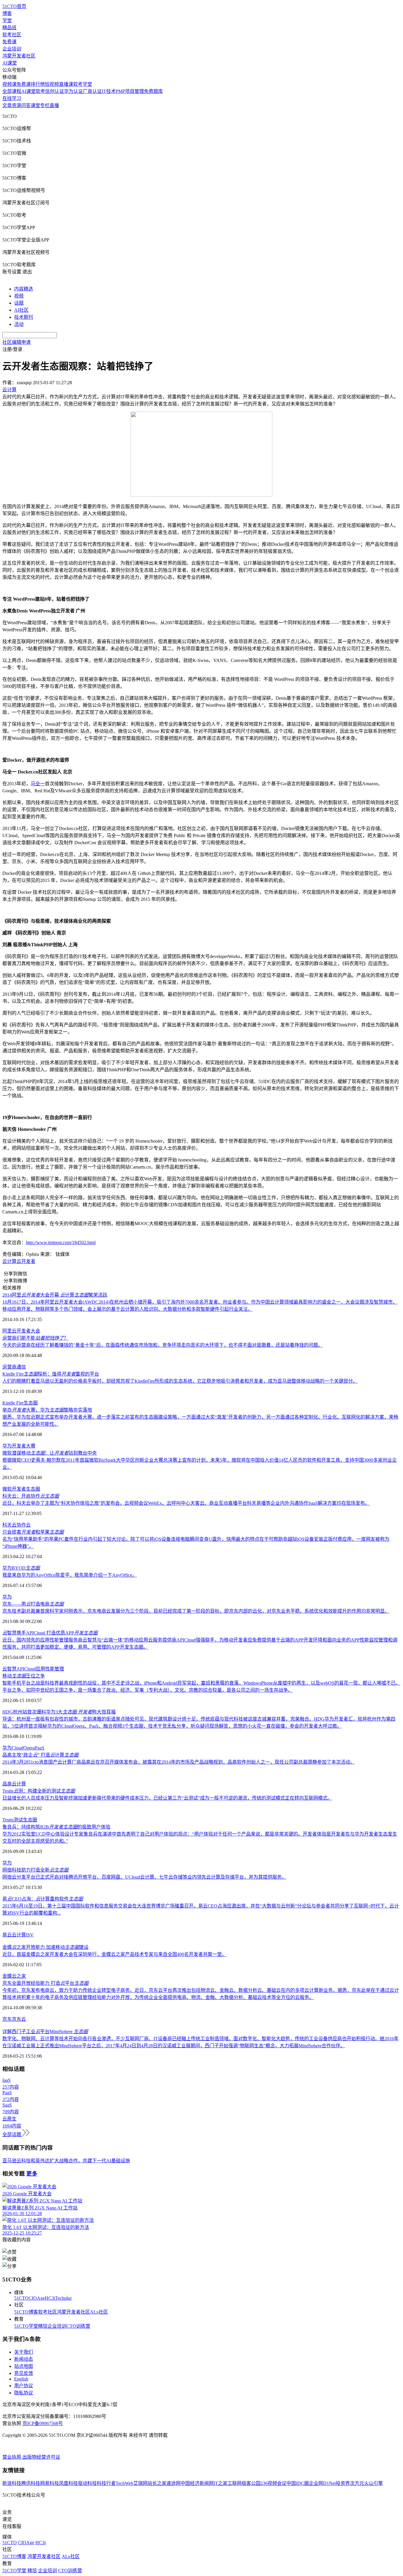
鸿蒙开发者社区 (19, 56)
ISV (30, 1935)
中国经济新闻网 (197, 2483)
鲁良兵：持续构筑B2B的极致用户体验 (56, 1827)
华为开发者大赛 (19, 1446)
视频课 (9, 84)
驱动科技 (87, 2483)
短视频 (52, 84)
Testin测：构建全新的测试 (39, 1791)
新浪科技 (12, 2483)
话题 (19, 303)
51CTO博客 (26, 2312)
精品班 (9, 28)
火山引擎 (373, 2483)
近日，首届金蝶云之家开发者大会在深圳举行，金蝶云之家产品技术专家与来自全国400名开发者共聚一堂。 (114, 1954)
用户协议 (24, 2386)
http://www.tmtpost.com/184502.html (61, 1242)
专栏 (45, 105)
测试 (18, 1820)
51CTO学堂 (26, 2326)
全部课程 (12, 91)
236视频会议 (273, 2483)
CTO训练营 (78, 2326)
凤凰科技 (68, 2483)
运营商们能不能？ (35, 1338)
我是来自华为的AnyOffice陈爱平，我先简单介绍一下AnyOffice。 (70, 1575)
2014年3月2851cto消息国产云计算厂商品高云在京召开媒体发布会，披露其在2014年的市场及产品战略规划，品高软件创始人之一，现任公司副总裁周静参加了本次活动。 (179, 1762)
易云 (7, 1935)
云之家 (19, 1976)
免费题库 (153, 91)
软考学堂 (83, 84)
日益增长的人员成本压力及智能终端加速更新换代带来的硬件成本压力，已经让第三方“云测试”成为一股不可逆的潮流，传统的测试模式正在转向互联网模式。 (167, 1798)
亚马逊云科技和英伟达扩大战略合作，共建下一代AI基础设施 (66, 2161)
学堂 (7, 20)
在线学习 (12, 98)
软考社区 (12, 35)
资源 (17, 105)
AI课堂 (10, 63)
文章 (7, 105)
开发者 (19, 1489)
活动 (19, 324)
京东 (7, 2019)
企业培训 (12, 49)
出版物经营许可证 (41, 2457)
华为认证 (73, 91)
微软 (7, 1489)
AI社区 (21, 310)
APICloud (26, 1669)
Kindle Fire (13, 1403)
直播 (54, 105)
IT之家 (221, 2483)
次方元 (357, 2483)
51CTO (21, 2298)
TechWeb (124, 2483)
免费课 (9, 42)
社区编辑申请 (17, 342)
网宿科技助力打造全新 (35, 1870)
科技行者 (106, 2483)
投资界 (343, 2483)
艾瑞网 (140, 2483)
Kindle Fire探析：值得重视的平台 (51, 1374)
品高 (7, 1784)
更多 (32, 2174)
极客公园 (251, 2483)
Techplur (63, 2298)
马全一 (38, 784)
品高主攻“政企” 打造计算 (40, 1755)
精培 (43, 2326)
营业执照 (12, 2457)
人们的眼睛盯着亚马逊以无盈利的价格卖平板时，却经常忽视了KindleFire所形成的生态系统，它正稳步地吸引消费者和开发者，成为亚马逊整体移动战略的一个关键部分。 (180, 1381)
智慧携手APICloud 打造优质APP (50, 1633)
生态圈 (31, 1403)
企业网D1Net (322, 2483)
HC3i (50, 2298)
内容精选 (24, 289)
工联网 (235, 2483)
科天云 (9, 1525)
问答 (26, 105)
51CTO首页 (14, 6)
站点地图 (24, 2366)
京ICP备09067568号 (43, 2423)
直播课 (66, 84)
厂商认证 (92, 91)
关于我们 (24, 2352)
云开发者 (26, 1261)
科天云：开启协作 (31, 1496)
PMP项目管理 (130, 91)
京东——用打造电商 (33, 1604)
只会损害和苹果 (33, 1532)
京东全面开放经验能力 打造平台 (45, 1983)
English (21, 2379)
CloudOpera (23, 1748)
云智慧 (9, 1669)
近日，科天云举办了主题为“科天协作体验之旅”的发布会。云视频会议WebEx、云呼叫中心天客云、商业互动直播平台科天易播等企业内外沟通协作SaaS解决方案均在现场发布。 (186, 1503)
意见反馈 (24, 2373)
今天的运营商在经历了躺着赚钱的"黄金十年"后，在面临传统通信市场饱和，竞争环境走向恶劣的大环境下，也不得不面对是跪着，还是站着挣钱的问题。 (163, 1345)
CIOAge (37, 2298)
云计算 (9, 1261)
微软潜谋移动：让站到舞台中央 (50, 1453)
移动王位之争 (24, 1676)
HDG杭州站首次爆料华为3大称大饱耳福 (59, 1712)
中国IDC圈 (298, 2483)
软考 (40, 91)
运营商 (9, 1367)
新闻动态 (24, 2359)
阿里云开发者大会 (21, 1331)
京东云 (19, 2019)
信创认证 (55, 91)
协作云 (24, 1525)
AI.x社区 (99, 2312)
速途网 (173, 2483)
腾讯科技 (31, 2483)
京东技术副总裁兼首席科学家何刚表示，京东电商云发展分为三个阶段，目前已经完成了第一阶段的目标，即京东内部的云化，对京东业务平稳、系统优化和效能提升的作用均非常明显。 (196, 1611)
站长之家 (157, 2483)
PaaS (40, 1748)
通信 (21, 1367)
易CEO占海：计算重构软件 (43, 1899)
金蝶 (7, 1976)
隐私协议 (24, 2393)
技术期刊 (24, 317)
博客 (7, 13)
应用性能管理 (50, 1669)
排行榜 (38, 84)
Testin (8, 1820)
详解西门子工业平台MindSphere (45, 2032)
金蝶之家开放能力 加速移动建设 (45, 1947)
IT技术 (109, 91)
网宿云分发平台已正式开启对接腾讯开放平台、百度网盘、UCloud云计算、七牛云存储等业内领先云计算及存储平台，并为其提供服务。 (144, 1877)
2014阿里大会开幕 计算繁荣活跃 (55, 1295)
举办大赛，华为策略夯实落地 (47, 1410)
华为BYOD (21, 1568)
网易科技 (50, 2483)
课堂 (35, 105)
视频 (19, 296)
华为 (7, 1597)
